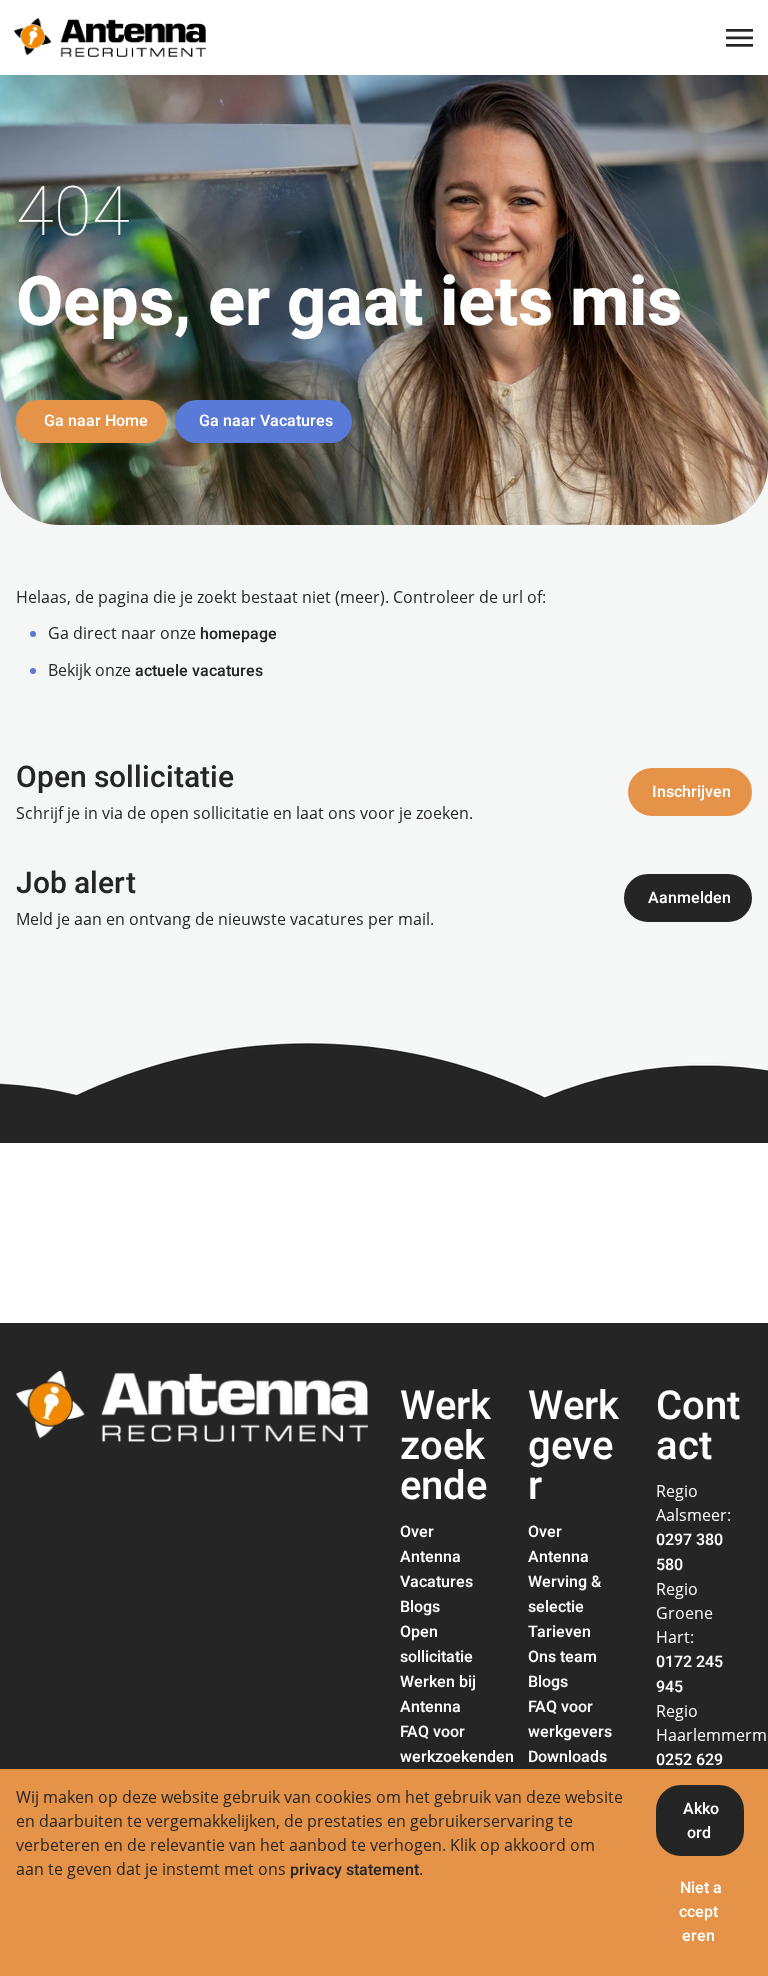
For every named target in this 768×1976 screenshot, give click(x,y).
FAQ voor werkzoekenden (457, 1744)
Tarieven (559, 1632)
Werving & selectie (564, 1594)
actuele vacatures (199, 671)
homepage (238, 634)
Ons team (562, 1657)
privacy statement (354, 1870)
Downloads (567, 1757)
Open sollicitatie (436, 1644)
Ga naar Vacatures (266, 421)
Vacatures (436, 1582)
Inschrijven (691, 792)
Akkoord (701, 1821)
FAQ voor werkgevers (570, 1719)
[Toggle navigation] (741, 38)
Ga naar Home (94, 421)
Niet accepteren (700, 1912)
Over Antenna (430, 1544)
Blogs (420, 1607)
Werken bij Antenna (438, 1694)
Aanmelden (689, 898)
